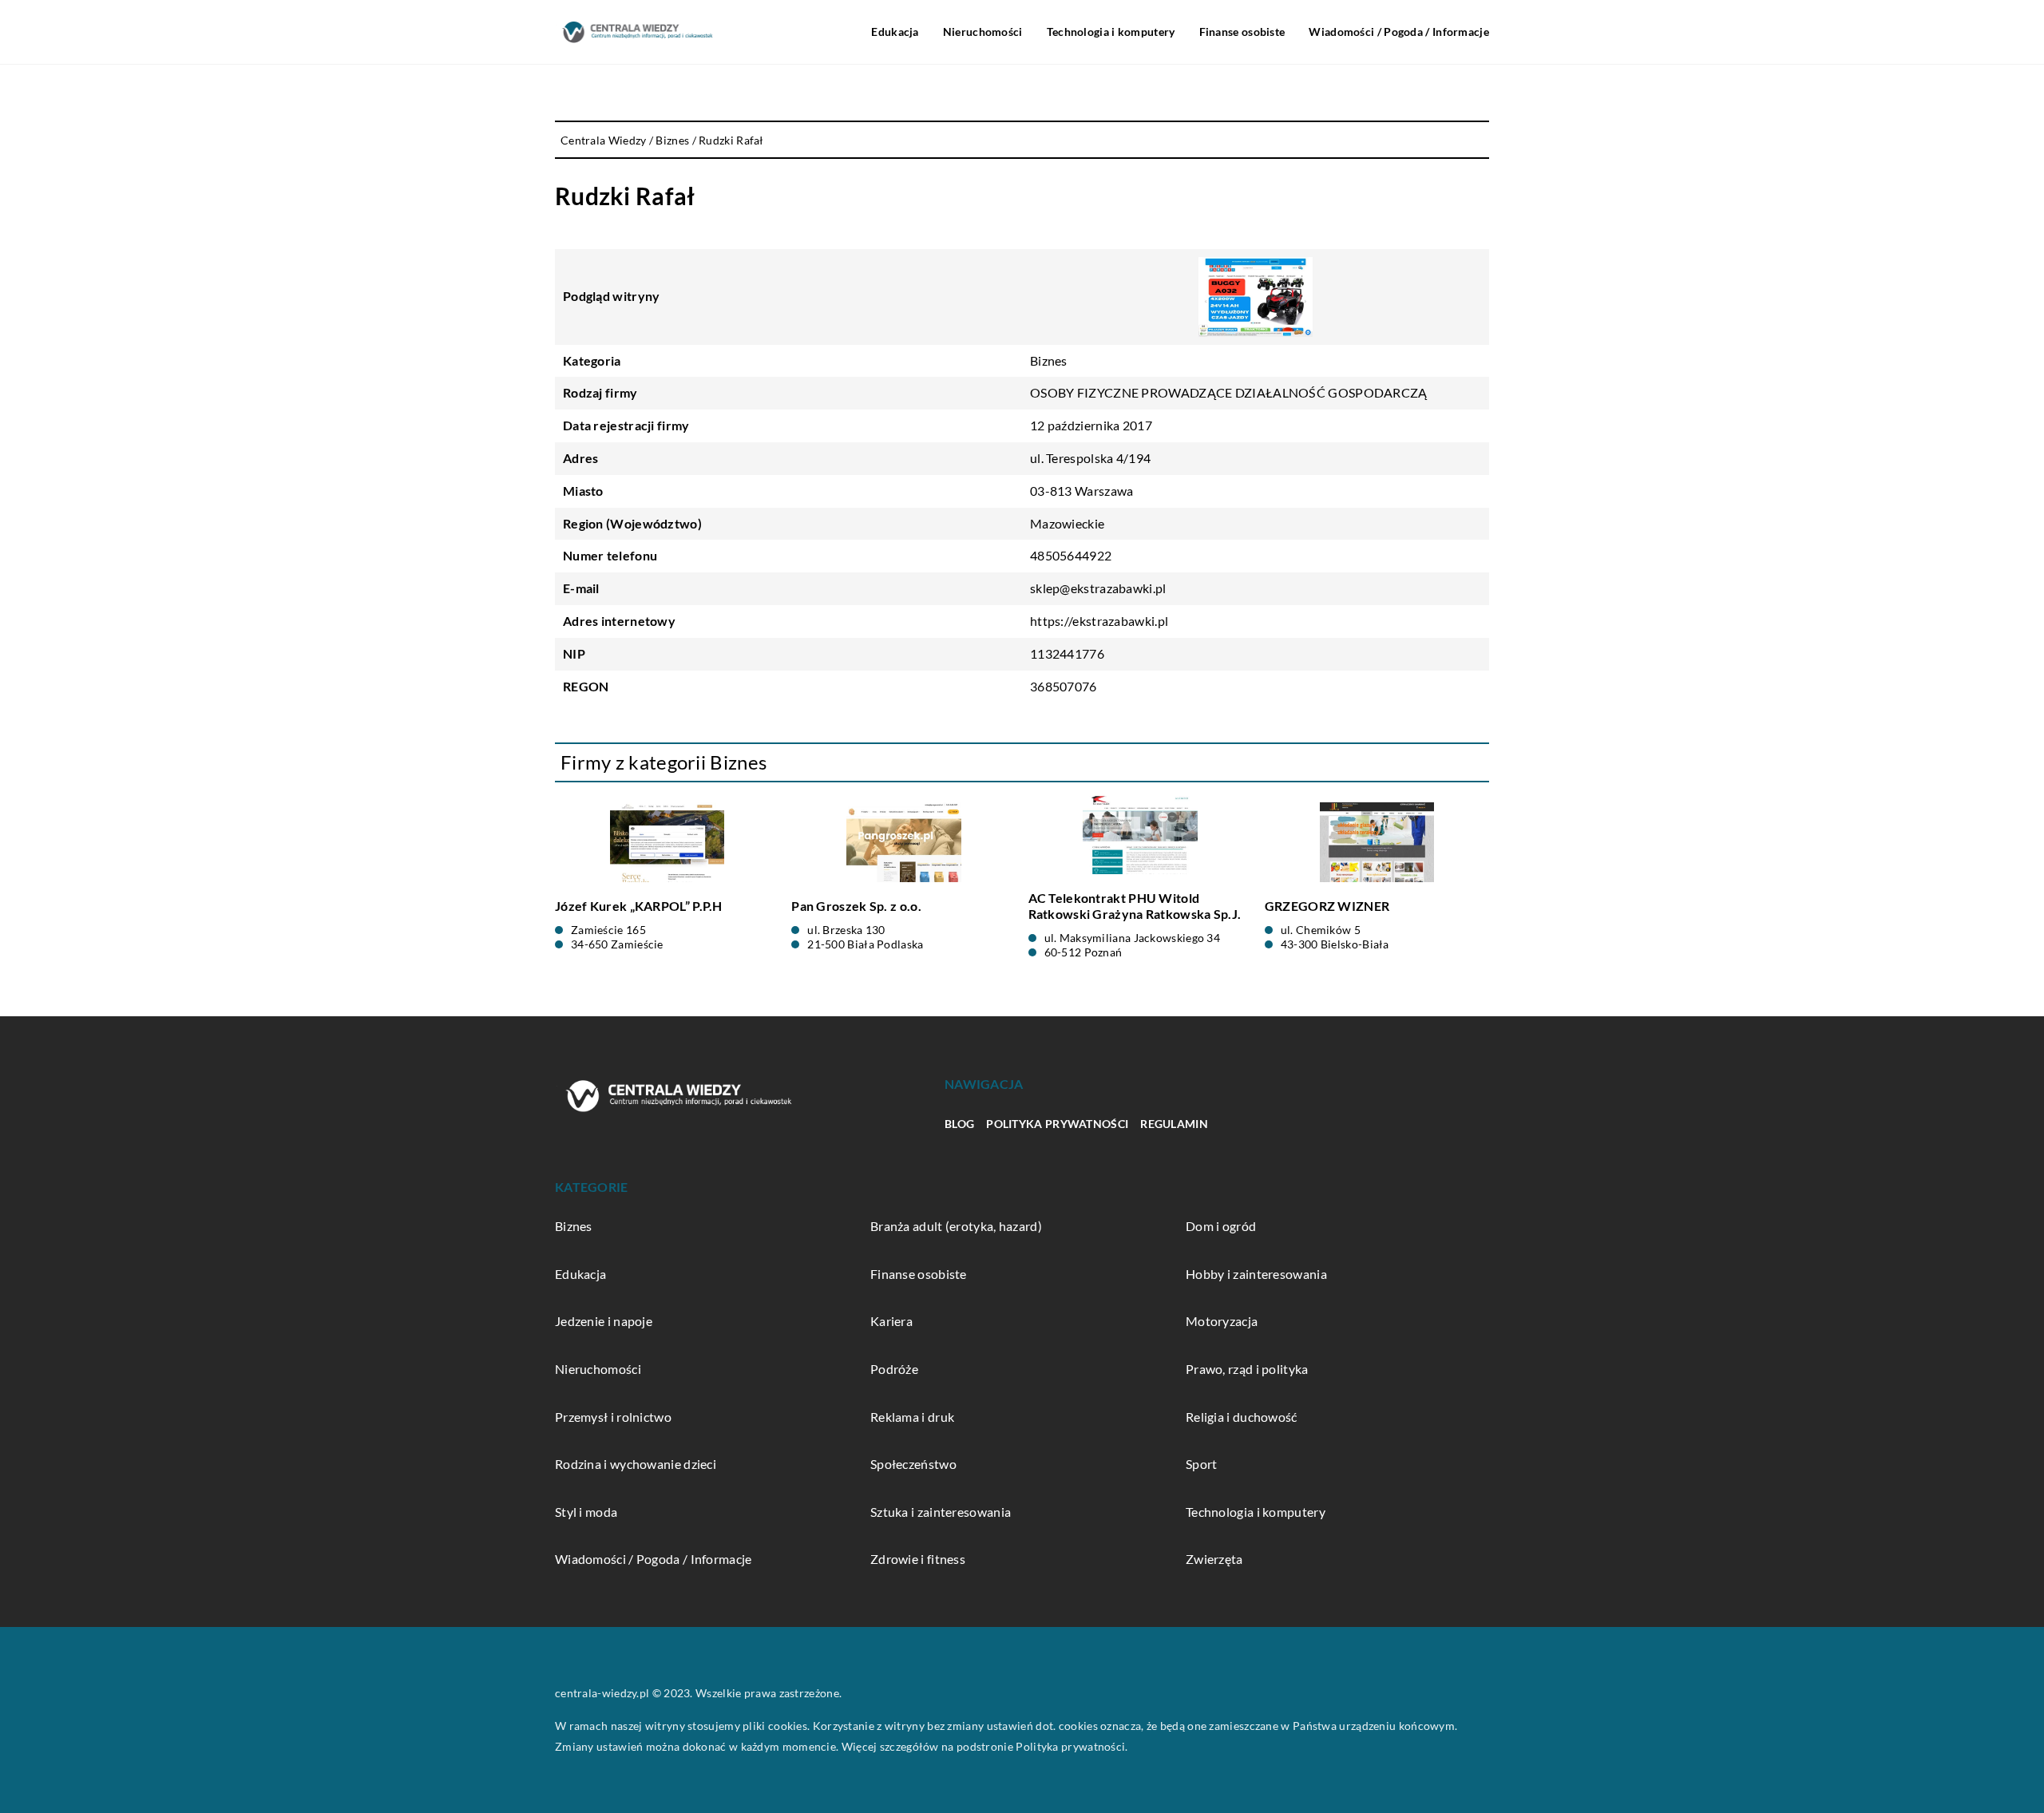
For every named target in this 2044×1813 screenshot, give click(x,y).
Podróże (894, 1369)
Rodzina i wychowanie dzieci (636, 1464)
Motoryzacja (1222, 1321)
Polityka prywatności (1057, 1124)
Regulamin (1174, 1124)
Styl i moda (586, 1512)
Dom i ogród (1221, 1226)
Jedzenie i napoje (604, 1321)
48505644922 (1071, 555)
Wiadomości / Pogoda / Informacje (1399, 32)
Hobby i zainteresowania (1256, 1274)
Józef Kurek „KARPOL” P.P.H (639, 906)
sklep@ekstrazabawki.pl (1098, 588)
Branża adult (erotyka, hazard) (956, 1226)
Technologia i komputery (1111, 32)
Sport (1202, 1464)
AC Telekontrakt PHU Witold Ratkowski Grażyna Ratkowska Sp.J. (1135, 906)
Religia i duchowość (1242, 1417)
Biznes (1049, 360)
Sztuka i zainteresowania (941, 1512)
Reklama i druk (912, 1417)
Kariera (891, 1321)
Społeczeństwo (913, 1464)
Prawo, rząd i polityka (1247, 1369)
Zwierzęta (1214, 1559)
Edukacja (895, 32)
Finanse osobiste (1242, 32)
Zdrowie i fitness (918, 1559)
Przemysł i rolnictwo (613, 1417)
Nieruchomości (983, 32)
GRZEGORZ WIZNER (1327, 906)
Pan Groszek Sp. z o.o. (856, 906)
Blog (959, 1124)
